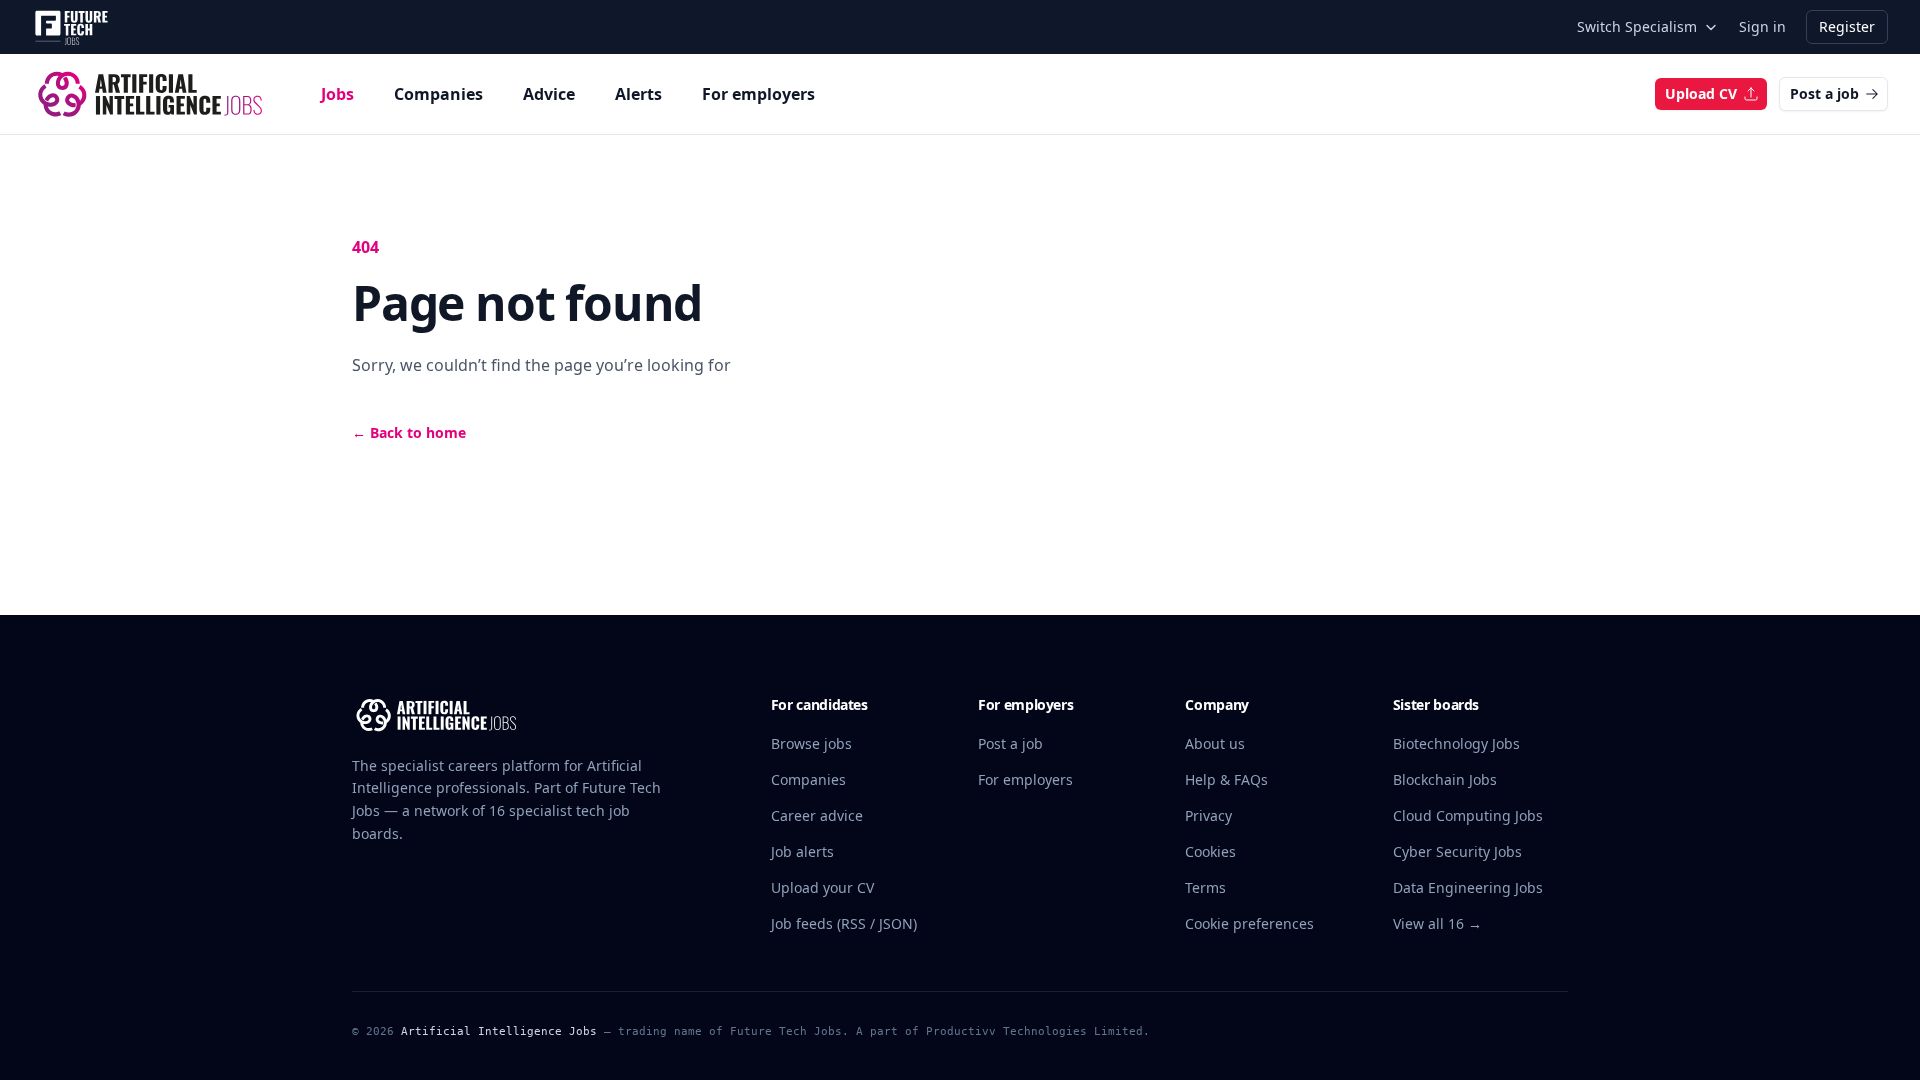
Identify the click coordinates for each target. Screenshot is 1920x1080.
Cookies (1210, 851)
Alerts (638, 94)
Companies (438, 94)
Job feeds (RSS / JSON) (844, 923)
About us (1215, 743)
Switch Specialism (1637, 26)
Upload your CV (822, 887)
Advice (549, 94)
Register (1847, 26)
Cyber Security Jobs (1457, 851)
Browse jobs (811, 743)
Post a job (1824, 93)
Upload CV (1701, 93)
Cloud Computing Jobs (1468, 815)
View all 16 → (1437, 923)
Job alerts (802, 851)
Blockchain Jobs (1445, 779)
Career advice (817, 815)
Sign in (1762, 26)
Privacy (1208, 815)
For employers (758, 94)
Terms (1205, 887)
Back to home (409, 432)
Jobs (337, 94)
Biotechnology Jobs (1456, 743)
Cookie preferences (1249, 923)
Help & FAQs (1226, 779)
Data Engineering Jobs (1468, 887)
